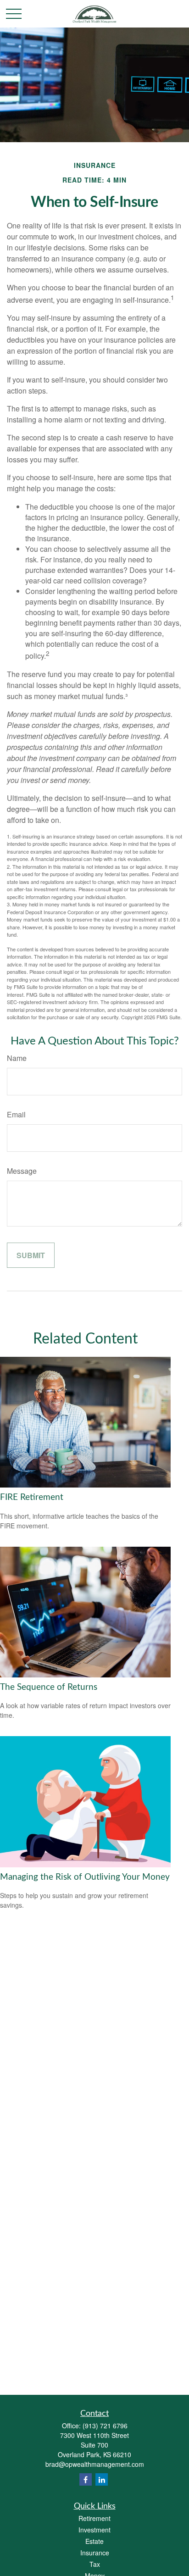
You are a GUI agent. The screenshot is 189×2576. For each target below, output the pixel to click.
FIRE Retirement (32, 1497)
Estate (94, 2541)
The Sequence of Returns (49, 1687)
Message (22, 1171)
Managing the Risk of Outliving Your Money (85, 1877)
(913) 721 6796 (105, 2426)
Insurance (95, 2553)
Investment (94, 2530)
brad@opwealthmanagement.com (95, 2464)
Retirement (94, 2518)
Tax (95, 2564)
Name (17, 1058)
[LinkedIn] (102, 2479)
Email (16, 1114)
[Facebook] (86, 2479)
